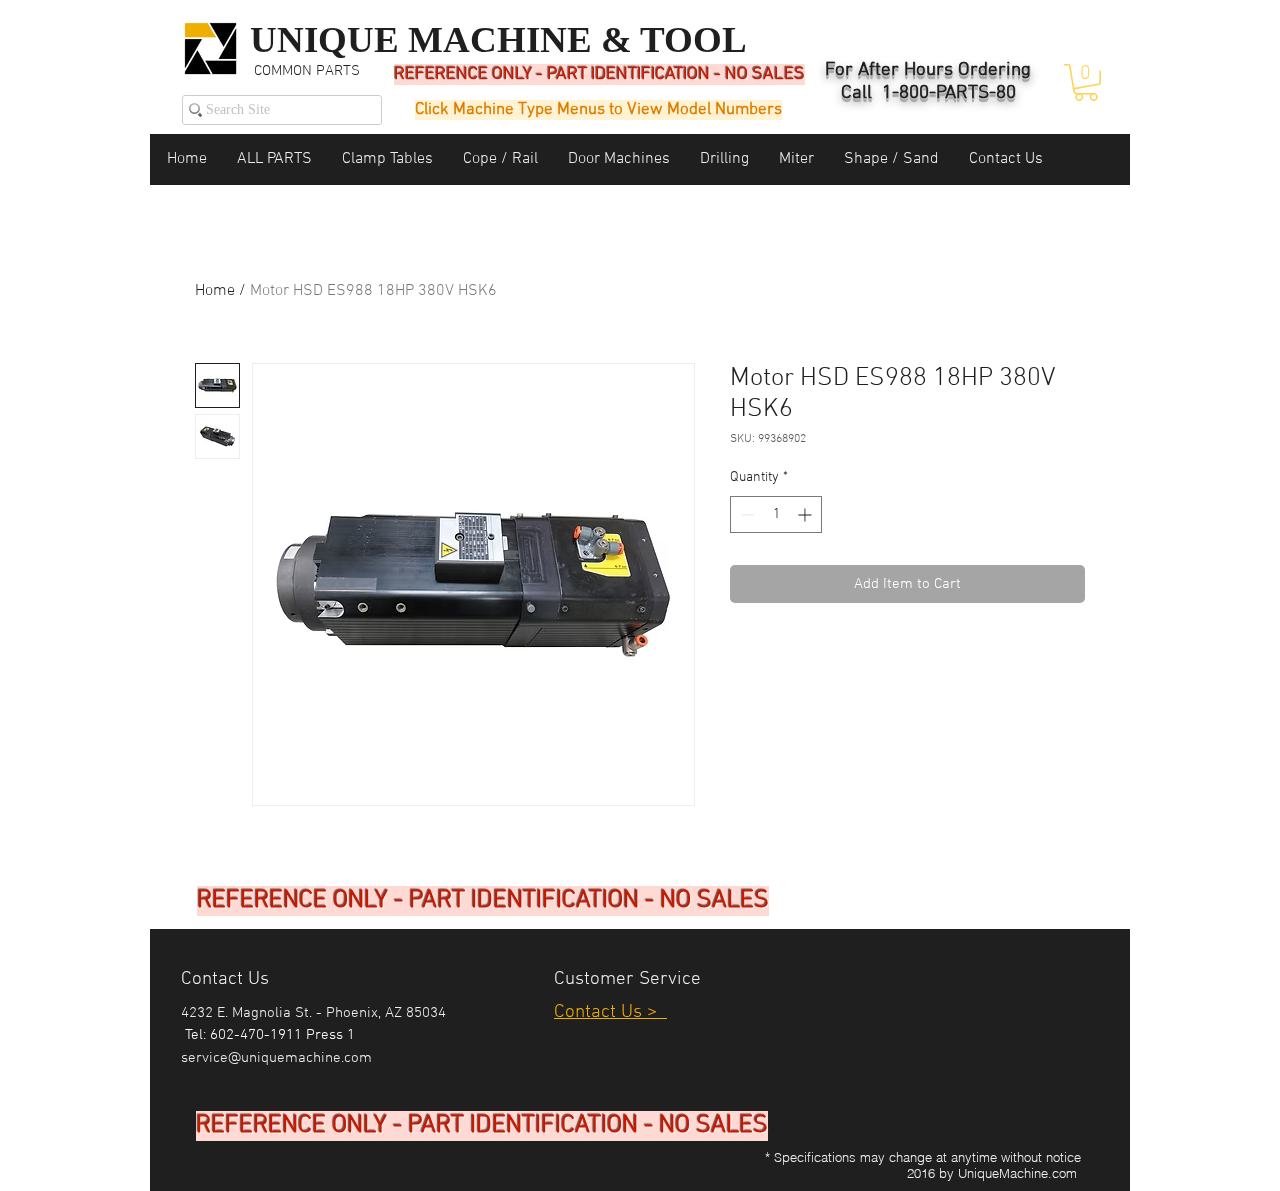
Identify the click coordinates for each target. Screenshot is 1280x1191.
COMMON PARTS (307, 71)
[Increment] (806, 514)
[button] (1086, 82)
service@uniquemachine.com (276, 1058)
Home (215, 291)
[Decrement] (745, 514)
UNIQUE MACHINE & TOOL (498, 39)
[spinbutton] (776, 514)
